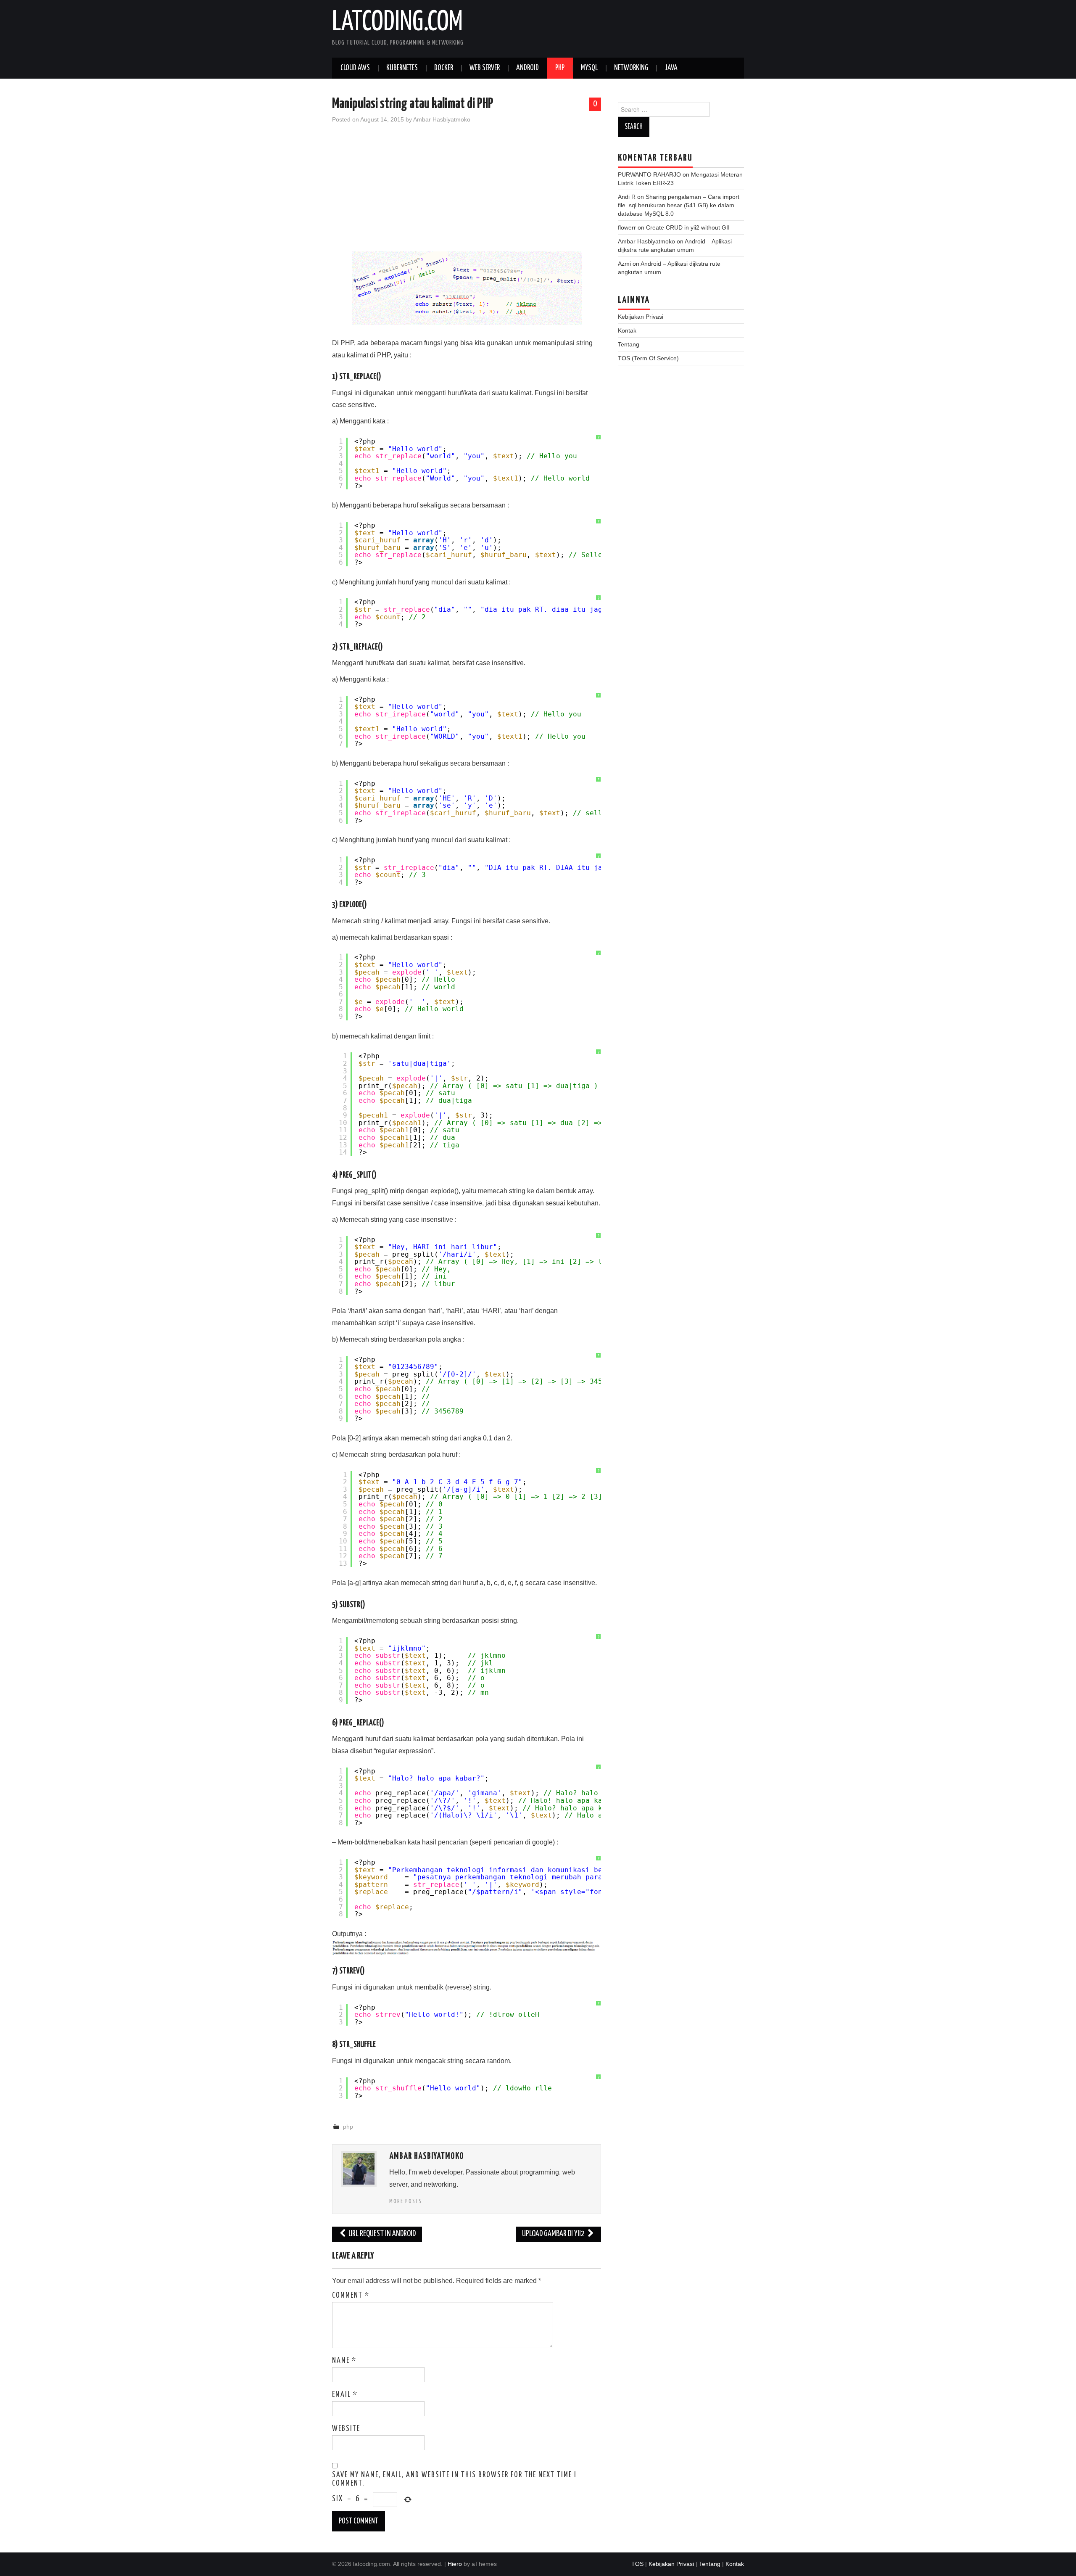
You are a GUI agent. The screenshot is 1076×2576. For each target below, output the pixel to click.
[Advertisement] (467, 193)
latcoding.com (397, 23)
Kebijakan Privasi (641, 317)
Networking (631, 68)
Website (346, 2429)
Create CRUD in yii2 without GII (688, 227)
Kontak (627, 330)
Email (345, 2395)
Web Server (485, 68)
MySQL (589, 68)
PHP (560, 68)
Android (527, 68)
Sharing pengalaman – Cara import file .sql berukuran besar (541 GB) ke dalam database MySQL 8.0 (679, 205)
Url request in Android (381, 2234)
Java (671, 68)
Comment (351, 2296)
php (348, 2127)
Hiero (455, 2564)
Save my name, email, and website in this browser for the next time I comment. (454, 2479)
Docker (444, 68)
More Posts (406, 2201)
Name (344, 2361)
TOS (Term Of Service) (648, 358)
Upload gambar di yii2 (554, 2234)
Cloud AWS (355, 68)
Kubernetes (402, 68)
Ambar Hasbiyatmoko (442, 119)
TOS (637, 2564)
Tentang (629, 344)
